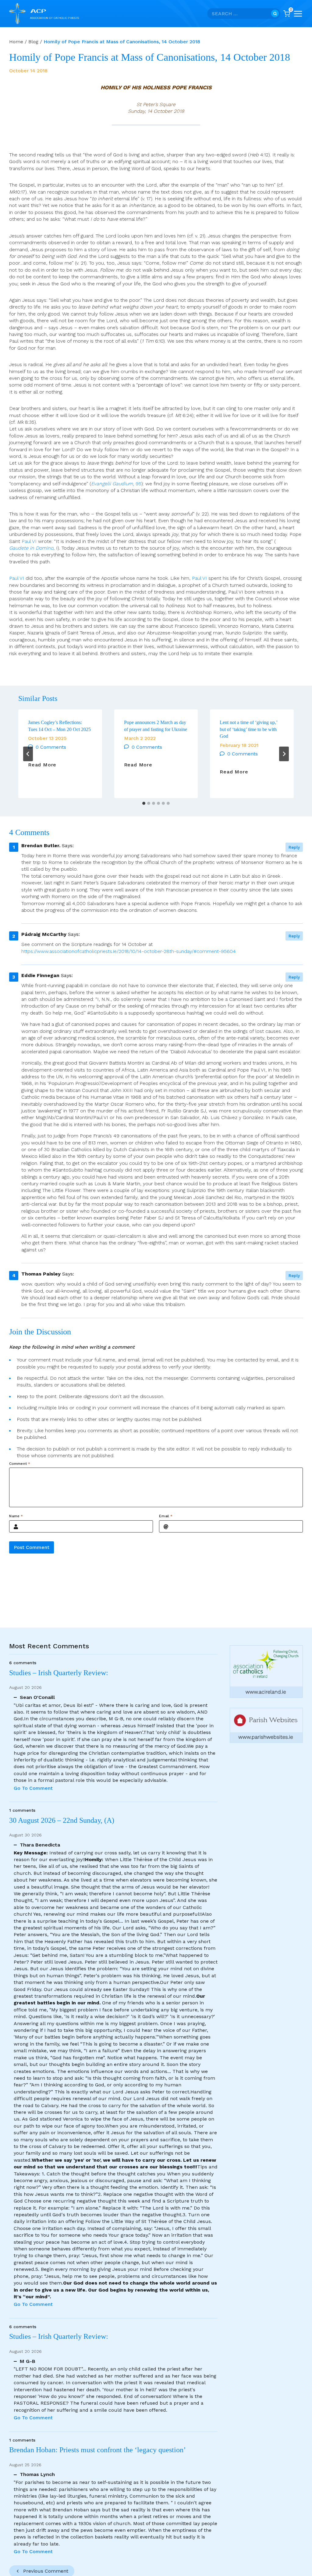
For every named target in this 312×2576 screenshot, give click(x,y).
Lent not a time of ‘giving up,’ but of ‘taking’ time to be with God (248, 729)
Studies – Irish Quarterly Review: (59, 1673)
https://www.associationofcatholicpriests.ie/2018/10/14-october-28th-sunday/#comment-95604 (129, 951)
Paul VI (29, 541)
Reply (294, 847)
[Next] (284, 754)
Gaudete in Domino (31, 548)
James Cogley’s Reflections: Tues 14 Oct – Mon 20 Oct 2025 (59, 726)
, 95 (116, 484)
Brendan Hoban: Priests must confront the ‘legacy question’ (99, 2450)
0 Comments (51, 747)
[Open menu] (298, 14)
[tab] (144, 803)
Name (16, 1516)
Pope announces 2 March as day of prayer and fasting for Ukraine (156, 726)
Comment (20, 1464)
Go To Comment (33, 1788)
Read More (42, 765)
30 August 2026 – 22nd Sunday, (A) (62, 1820)
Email (166, 1516)
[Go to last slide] (28, 754)
